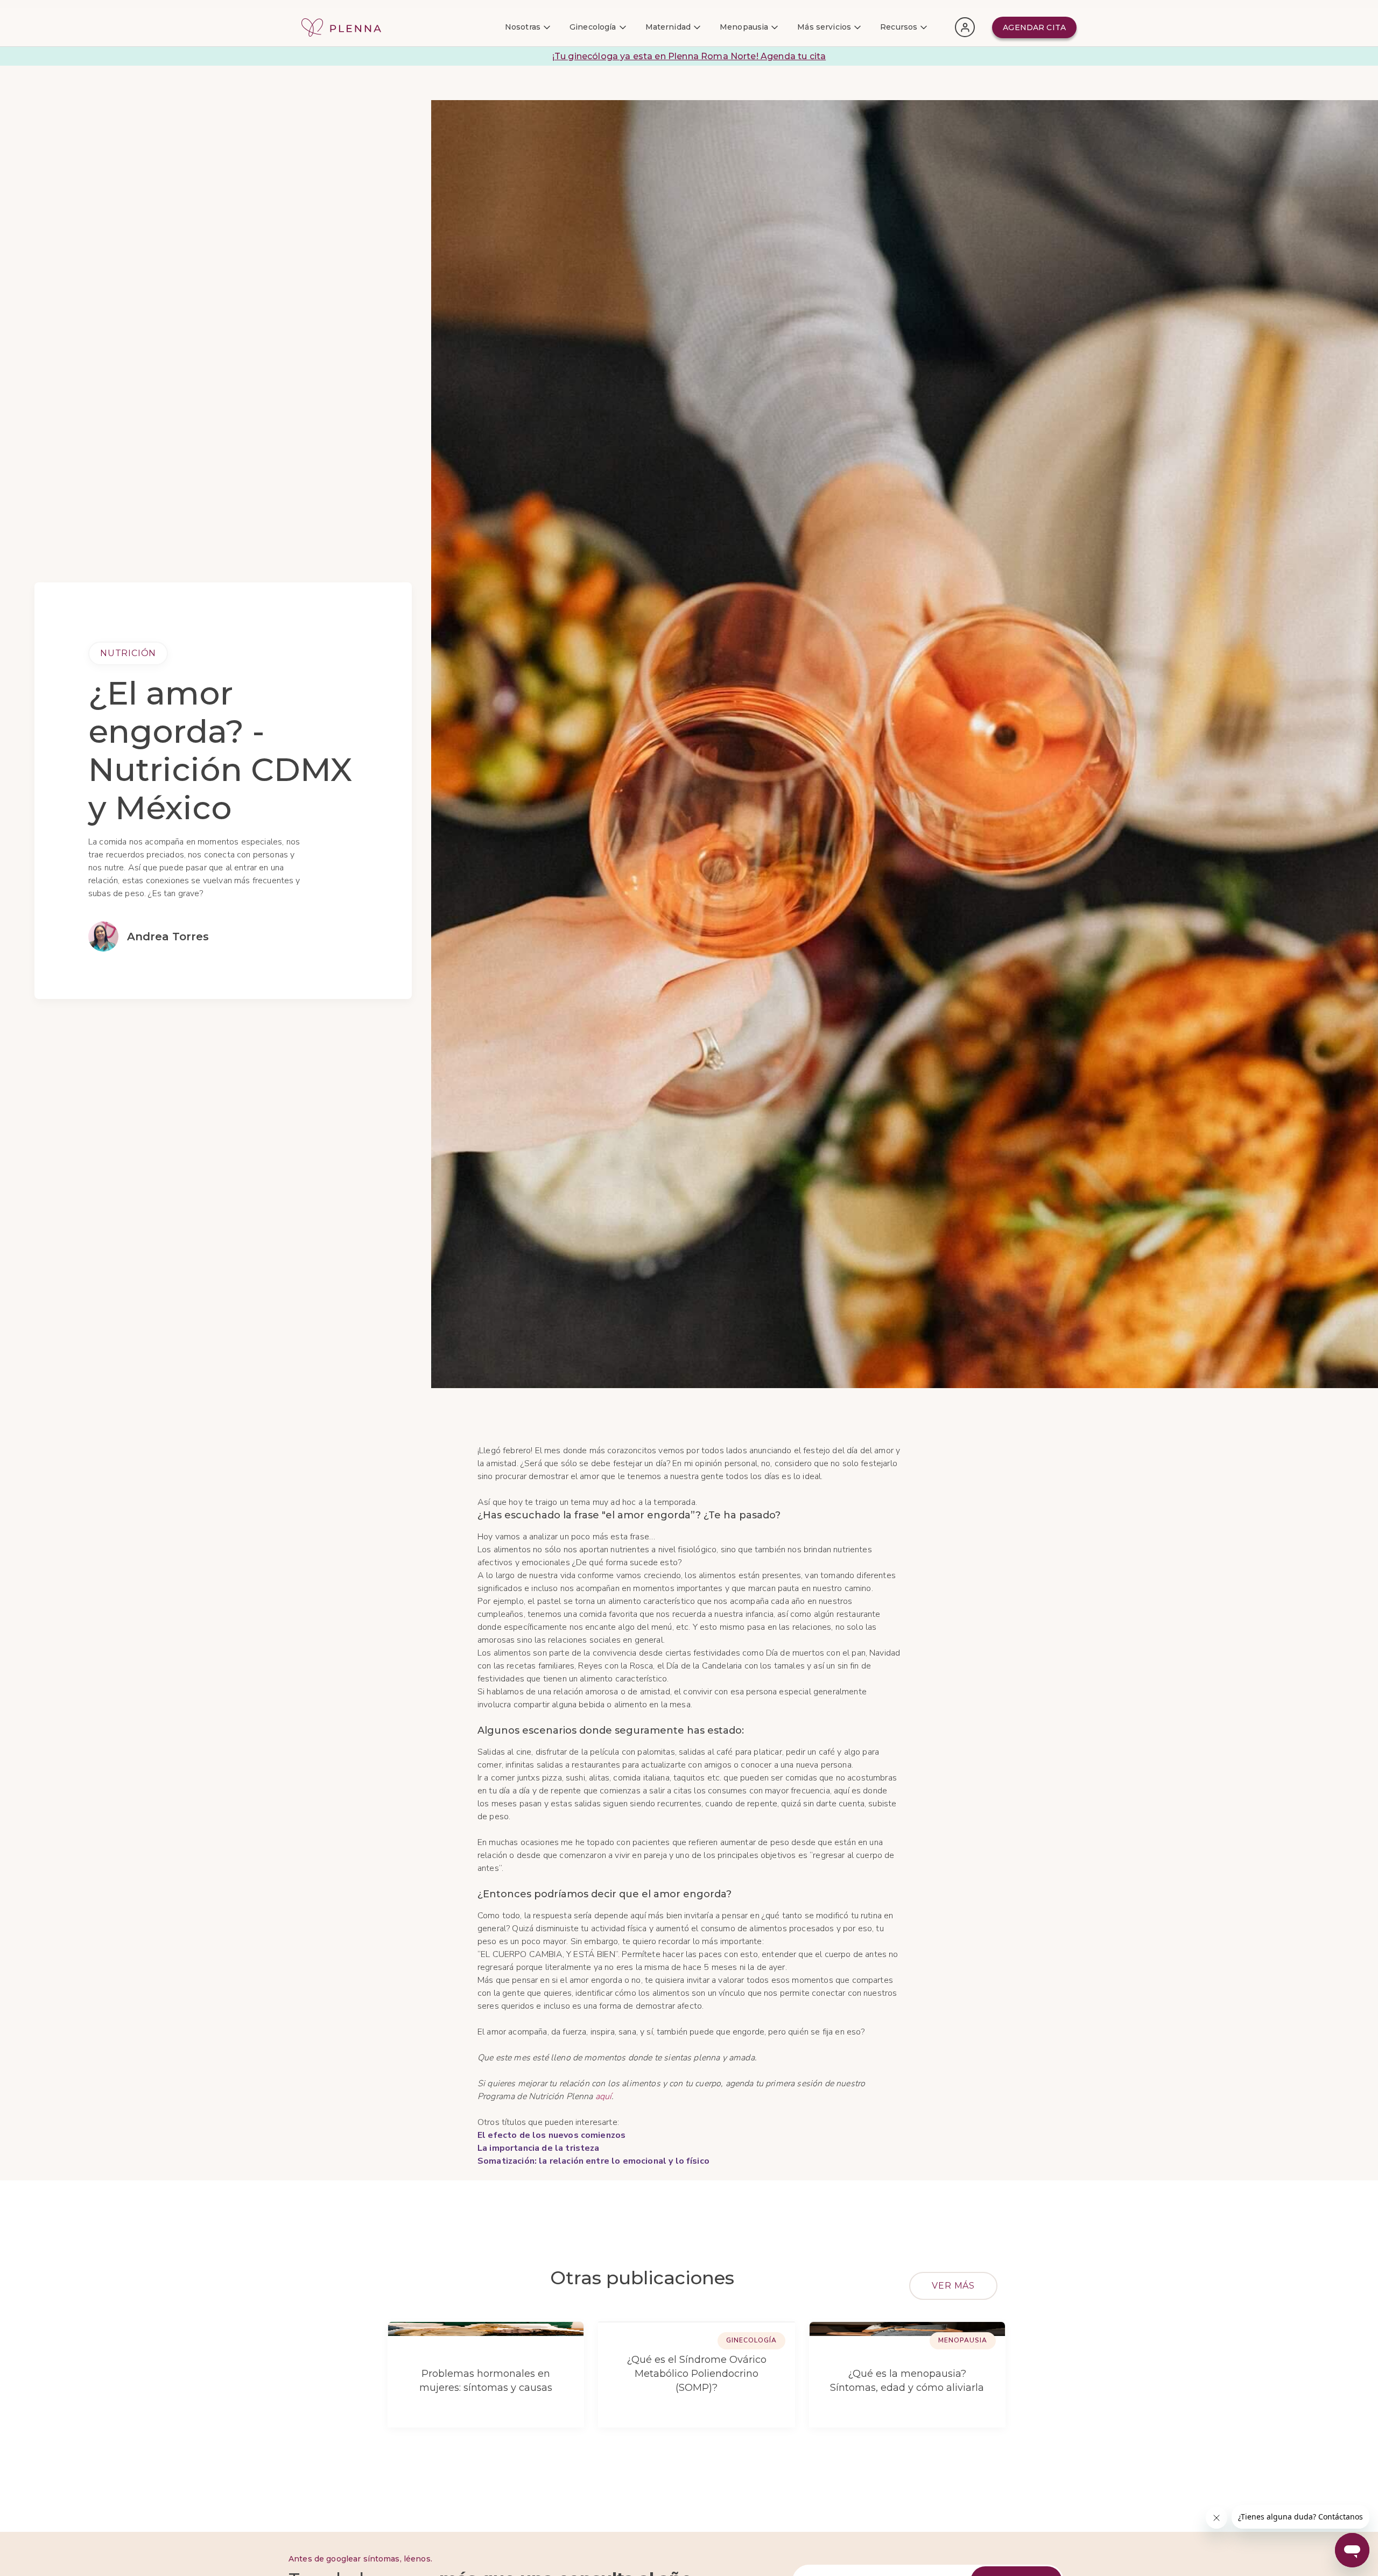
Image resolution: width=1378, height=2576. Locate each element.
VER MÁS (953, 2286)
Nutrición (128, 653)
